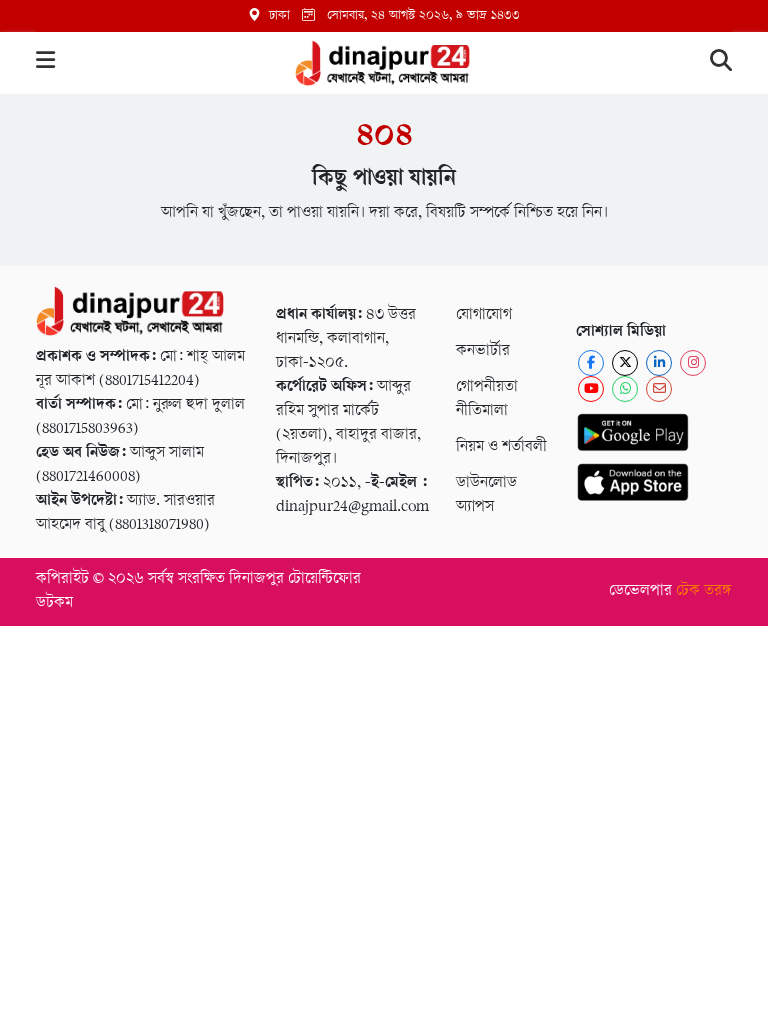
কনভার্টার (483, 351)
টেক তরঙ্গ (704, 591)
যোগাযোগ (484, 315)
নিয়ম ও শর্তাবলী (501, 447)
